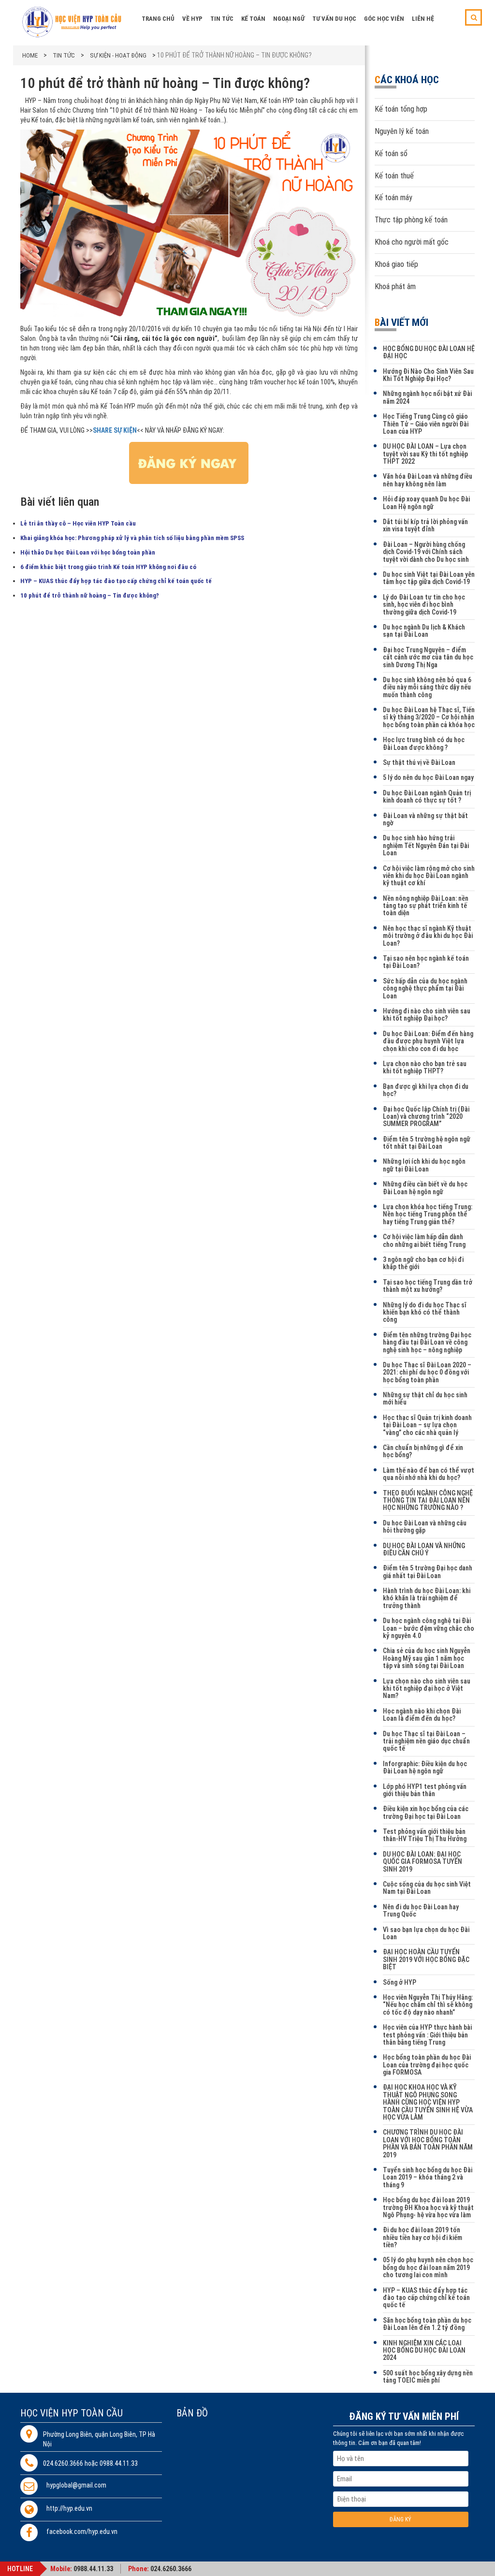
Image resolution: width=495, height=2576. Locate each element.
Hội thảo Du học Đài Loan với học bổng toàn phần (88, 552)
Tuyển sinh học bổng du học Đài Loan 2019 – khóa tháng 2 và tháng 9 (428, 2177)
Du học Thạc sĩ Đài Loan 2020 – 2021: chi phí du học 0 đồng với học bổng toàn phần (427, 1372)
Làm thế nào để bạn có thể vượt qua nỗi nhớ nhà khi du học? (429, 1474)
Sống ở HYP (400, 1982)
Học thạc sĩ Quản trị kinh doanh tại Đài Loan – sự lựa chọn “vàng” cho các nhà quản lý (427, 1425)
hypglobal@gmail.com (76, 2485)
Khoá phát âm (395, 286)
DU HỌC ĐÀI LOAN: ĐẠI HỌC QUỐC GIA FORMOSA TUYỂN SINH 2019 (422, 1862)
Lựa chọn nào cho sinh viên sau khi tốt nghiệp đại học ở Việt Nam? (427, 1689)
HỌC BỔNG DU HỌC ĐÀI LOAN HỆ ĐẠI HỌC (429, 352)
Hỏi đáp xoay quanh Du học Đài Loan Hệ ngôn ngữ (426, 503)
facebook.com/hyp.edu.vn (82, 2532)
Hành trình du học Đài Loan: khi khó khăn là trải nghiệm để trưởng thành (427, 1598)
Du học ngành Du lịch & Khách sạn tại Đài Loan (424, 631)
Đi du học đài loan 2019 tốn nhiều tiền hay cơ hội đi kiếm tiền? (422, 2237)
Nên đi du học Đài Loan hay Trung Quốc (421, 1910)
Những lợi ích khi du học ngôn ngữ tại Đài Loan (424, 1165)
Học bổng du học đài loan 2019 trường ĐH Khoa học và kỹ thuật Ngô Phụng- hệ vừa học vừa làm (428, 2207)
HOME (30, 55)
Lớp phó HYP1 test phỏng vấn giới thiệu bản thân (425, 1790)
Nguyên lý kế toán (402, 131)
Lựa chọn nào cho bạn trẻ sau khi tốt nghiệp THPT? (425, 1067)
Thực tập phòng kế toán (411, 220)
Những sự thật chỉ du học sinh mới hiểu (425, 1398)
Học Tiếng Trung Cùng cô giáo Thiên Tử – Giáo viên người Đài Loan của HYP (426, 424)
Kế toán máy (393, 198)
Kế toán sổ (391, 154)
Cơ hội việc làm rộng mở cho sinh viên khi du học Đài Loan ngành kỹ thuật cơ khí (429, 876)
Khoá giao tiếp (396, 264)
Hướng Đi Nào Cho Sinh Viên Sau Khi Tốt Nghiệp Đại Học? (428, 375)
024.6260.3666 (171, 2569)
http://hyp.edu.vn (69, 2509)
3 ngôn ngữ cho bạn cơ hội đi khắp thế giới (423, 1263)
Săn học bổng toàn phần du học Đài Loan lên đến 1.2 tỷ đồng (427, 2324)
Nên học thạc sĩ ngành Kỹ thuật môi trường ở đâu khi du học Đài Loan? (428, 936)
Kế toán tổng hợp (401, 109)
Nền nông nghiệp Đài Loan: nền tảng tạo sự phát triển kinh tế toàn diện (426, 906)
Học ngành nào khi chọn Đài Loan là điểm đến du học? (422, 1715)
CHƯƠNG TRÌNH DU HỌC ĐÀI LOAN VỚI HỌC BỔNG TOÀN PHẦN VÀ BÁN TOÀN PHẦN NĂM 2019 (428, 2143)
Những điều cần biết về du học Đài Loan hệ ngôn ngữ (425, 1188)
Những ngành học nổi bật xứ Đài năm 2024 (427, 397)
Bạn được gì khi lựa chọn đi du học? (426, 1090)
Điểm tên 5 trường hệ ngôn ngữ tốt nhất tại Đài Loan (427, 1143)
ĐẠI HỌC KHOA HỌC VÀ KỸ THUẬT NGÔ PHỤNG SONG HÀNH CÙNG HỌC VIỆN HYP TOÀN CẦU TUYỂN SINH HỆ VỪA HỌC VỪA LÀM (428, 2102)
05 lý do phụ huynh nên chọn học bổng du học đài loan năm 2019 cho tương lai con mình (428, 2267)
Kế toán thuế (394, 176)
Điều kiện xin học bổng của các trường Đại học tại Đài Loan (426, 1812)
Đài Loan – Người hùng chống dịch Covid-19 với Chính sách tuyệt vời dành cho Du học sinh (426, 552)
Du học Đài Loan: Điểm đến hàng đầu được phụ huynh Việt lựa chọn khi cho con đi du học (428, 1041)
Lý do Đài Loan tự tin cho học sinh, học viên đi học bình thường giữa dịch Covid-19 (424, 605)
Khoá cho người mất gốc (412, 242)
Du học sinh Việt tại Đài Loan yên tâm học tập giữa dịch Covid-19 (429, 578)
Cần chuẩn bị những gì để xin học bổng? (423, 1451)
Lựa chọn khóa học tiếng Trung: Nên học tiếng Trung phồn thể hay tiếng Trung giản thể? (428, 1214)
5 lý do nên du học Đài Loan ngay (428, 777)
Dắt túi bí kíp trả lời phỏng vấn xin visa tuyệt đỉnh (425, 525)
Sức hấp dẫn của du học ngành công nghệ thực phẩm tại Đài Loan (425, 988)
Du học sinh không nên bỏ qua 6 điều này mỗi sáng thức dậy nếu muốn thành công (427, 687)
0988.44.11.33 (93, 2569)
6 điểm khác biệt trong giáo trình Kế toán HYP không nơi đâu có (108, 567)
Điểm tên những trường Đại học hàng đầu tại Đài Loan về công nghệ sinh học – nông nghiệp (427, 1342)
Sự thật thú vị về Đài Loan (419, 762)
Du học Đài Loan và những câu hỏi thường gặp (425, 1527)
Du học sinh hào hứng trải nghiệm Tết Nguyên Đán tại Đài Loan (426, 845)
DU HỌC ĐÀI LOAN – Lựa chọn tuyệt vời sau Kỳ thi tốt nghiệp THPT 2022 (425, 454)
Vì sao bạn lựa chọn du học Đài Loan (426, 1933)
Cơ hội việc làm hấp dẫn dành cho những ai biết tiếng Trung (424, 1240)
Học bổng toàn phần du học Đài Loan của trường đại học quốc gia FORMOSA (427, 2065)
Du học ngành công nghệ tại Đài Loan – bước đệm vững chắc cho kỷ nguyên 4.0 (429, 1628)
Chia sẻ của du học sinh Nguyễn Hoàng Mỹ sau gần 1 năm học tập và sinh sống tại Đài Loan (427, 1658)
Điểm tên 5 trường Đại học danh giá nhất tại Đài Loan (428, 1572)
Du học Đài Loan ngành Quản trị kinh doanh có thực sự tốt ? (427, 797)
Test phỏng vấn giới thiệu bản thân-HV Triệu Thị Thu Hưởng (425, 1835)
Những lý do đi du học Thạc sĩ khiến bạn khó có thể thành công (425, 1312)
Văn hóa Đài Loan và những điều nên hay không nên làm (428, 480)
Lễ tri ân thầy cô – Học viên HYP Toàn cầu (78, 523)
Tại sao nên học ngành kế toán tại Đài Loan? (426, 962)
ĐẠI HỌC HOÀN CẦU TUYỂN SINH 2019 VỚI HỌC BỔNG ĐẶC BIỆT (426, 1959)
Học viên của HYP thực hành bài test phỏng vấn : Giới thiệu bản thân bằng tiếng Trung (427, 2035)
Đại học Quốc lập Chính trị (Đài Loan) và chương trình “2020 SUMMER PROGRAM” (426, 1117)
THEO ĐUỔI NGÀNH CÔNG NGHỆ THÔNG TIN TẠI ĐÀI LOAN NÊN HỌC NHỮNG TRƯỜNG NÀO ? (428, 1500)
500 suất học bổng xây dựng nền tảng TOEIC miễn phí (428, 2377)
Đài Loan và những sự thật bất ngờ (425, 819)
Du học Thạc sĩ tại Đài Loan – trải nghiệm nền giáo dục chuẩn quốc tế (426, 1741)
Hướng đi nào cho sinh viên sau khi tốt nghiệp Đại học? (427, 1015)
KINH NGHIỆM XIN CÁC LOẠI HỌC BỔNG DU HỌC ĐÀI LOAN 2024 (424, 2350)
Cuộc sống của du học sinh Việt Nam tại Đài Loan (427, 1888)
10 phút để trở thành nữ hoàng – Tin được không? (90, 595)
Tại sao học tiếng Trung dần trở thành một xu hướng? (428, 1286)
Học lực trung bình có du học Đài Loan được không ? (424, 743)
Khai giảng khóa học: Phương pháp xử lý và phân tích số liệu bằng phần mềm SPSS (132, 538)
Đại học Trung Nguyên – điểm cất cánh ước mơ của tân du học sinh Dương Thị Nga (428, 657)
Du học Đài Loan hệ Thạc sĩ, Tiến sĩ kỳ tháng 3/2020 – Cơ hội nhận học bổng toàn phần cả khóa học (429, 717)
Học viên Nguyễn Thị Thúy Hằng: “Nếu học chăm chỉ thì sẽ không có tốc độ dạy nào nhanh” (428, 2005)
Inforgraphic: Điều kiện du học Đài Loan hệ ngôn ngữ (425, 1767)
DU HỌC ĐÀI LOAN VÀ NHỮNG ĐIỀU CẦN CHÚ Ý (424, 1549)
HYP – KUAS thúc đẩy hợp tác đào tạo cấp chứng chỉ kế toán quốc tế (116, 581)
